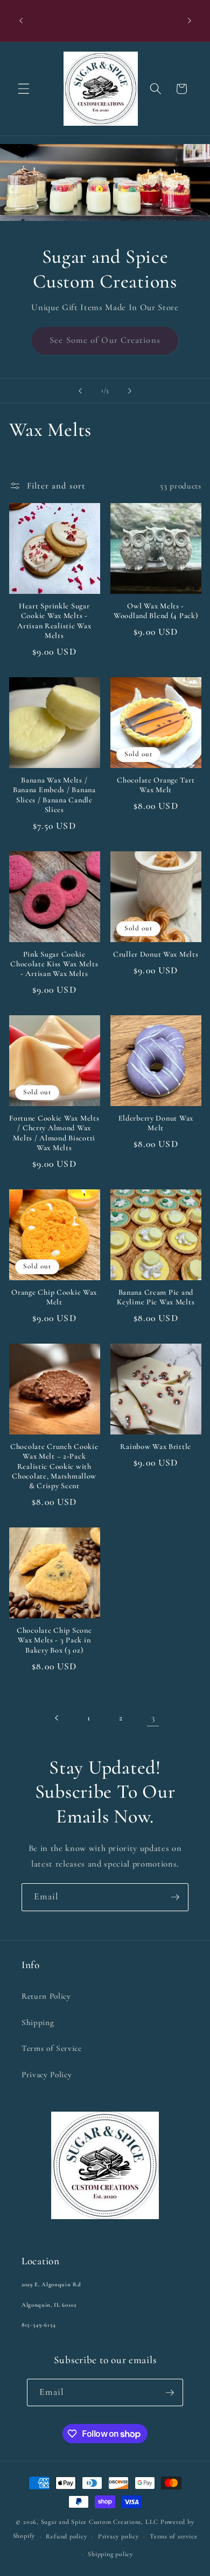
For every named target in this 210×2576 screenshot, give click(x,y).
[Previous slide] (80, 391)
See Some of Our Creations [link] (105, 340)
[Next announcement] (190, 21)
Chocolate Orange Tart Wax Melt (156, 785)
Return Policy (46, 1996)
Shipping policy (110, 2554)
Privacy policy (118, 2536)
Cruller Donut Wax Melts (156, 954)
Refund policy (66, 2536)
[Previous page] (57, 1718)
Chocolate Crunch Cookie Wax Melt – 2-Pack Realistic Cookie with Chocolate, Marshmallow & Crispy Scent (54, 1466)
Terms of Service (52, 2048)
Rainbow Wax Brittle (156, 1447)
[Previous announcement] (21, 21)
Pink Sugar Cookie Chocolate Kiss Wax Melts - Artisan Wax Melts (54, 964)
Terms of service (173, 2536)
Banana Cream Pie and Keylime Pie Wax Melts (156, 1297)
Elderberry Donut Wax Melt (156, 1123)
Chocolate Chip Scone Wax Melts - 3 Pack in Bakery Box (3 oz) (54, 1640)
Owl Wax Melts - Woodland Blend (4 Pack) (156, 611)
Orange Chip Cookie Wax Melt (54, 1297)
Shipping (38, 2022)
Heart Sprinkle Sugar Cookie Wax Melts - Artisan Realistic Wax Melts (54, 621)
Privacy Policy (47, 2075)
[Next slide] (130, 391)
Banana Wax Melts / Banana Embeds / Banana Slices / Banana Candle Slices (54, 795)
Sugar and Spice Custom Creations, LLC (100, 2522)
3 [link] (153, 1718)
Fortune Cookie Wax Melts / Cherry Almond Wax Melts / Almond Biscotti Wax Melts (54, 1133)
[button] (24, 89)
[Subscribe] (175, 1897)
